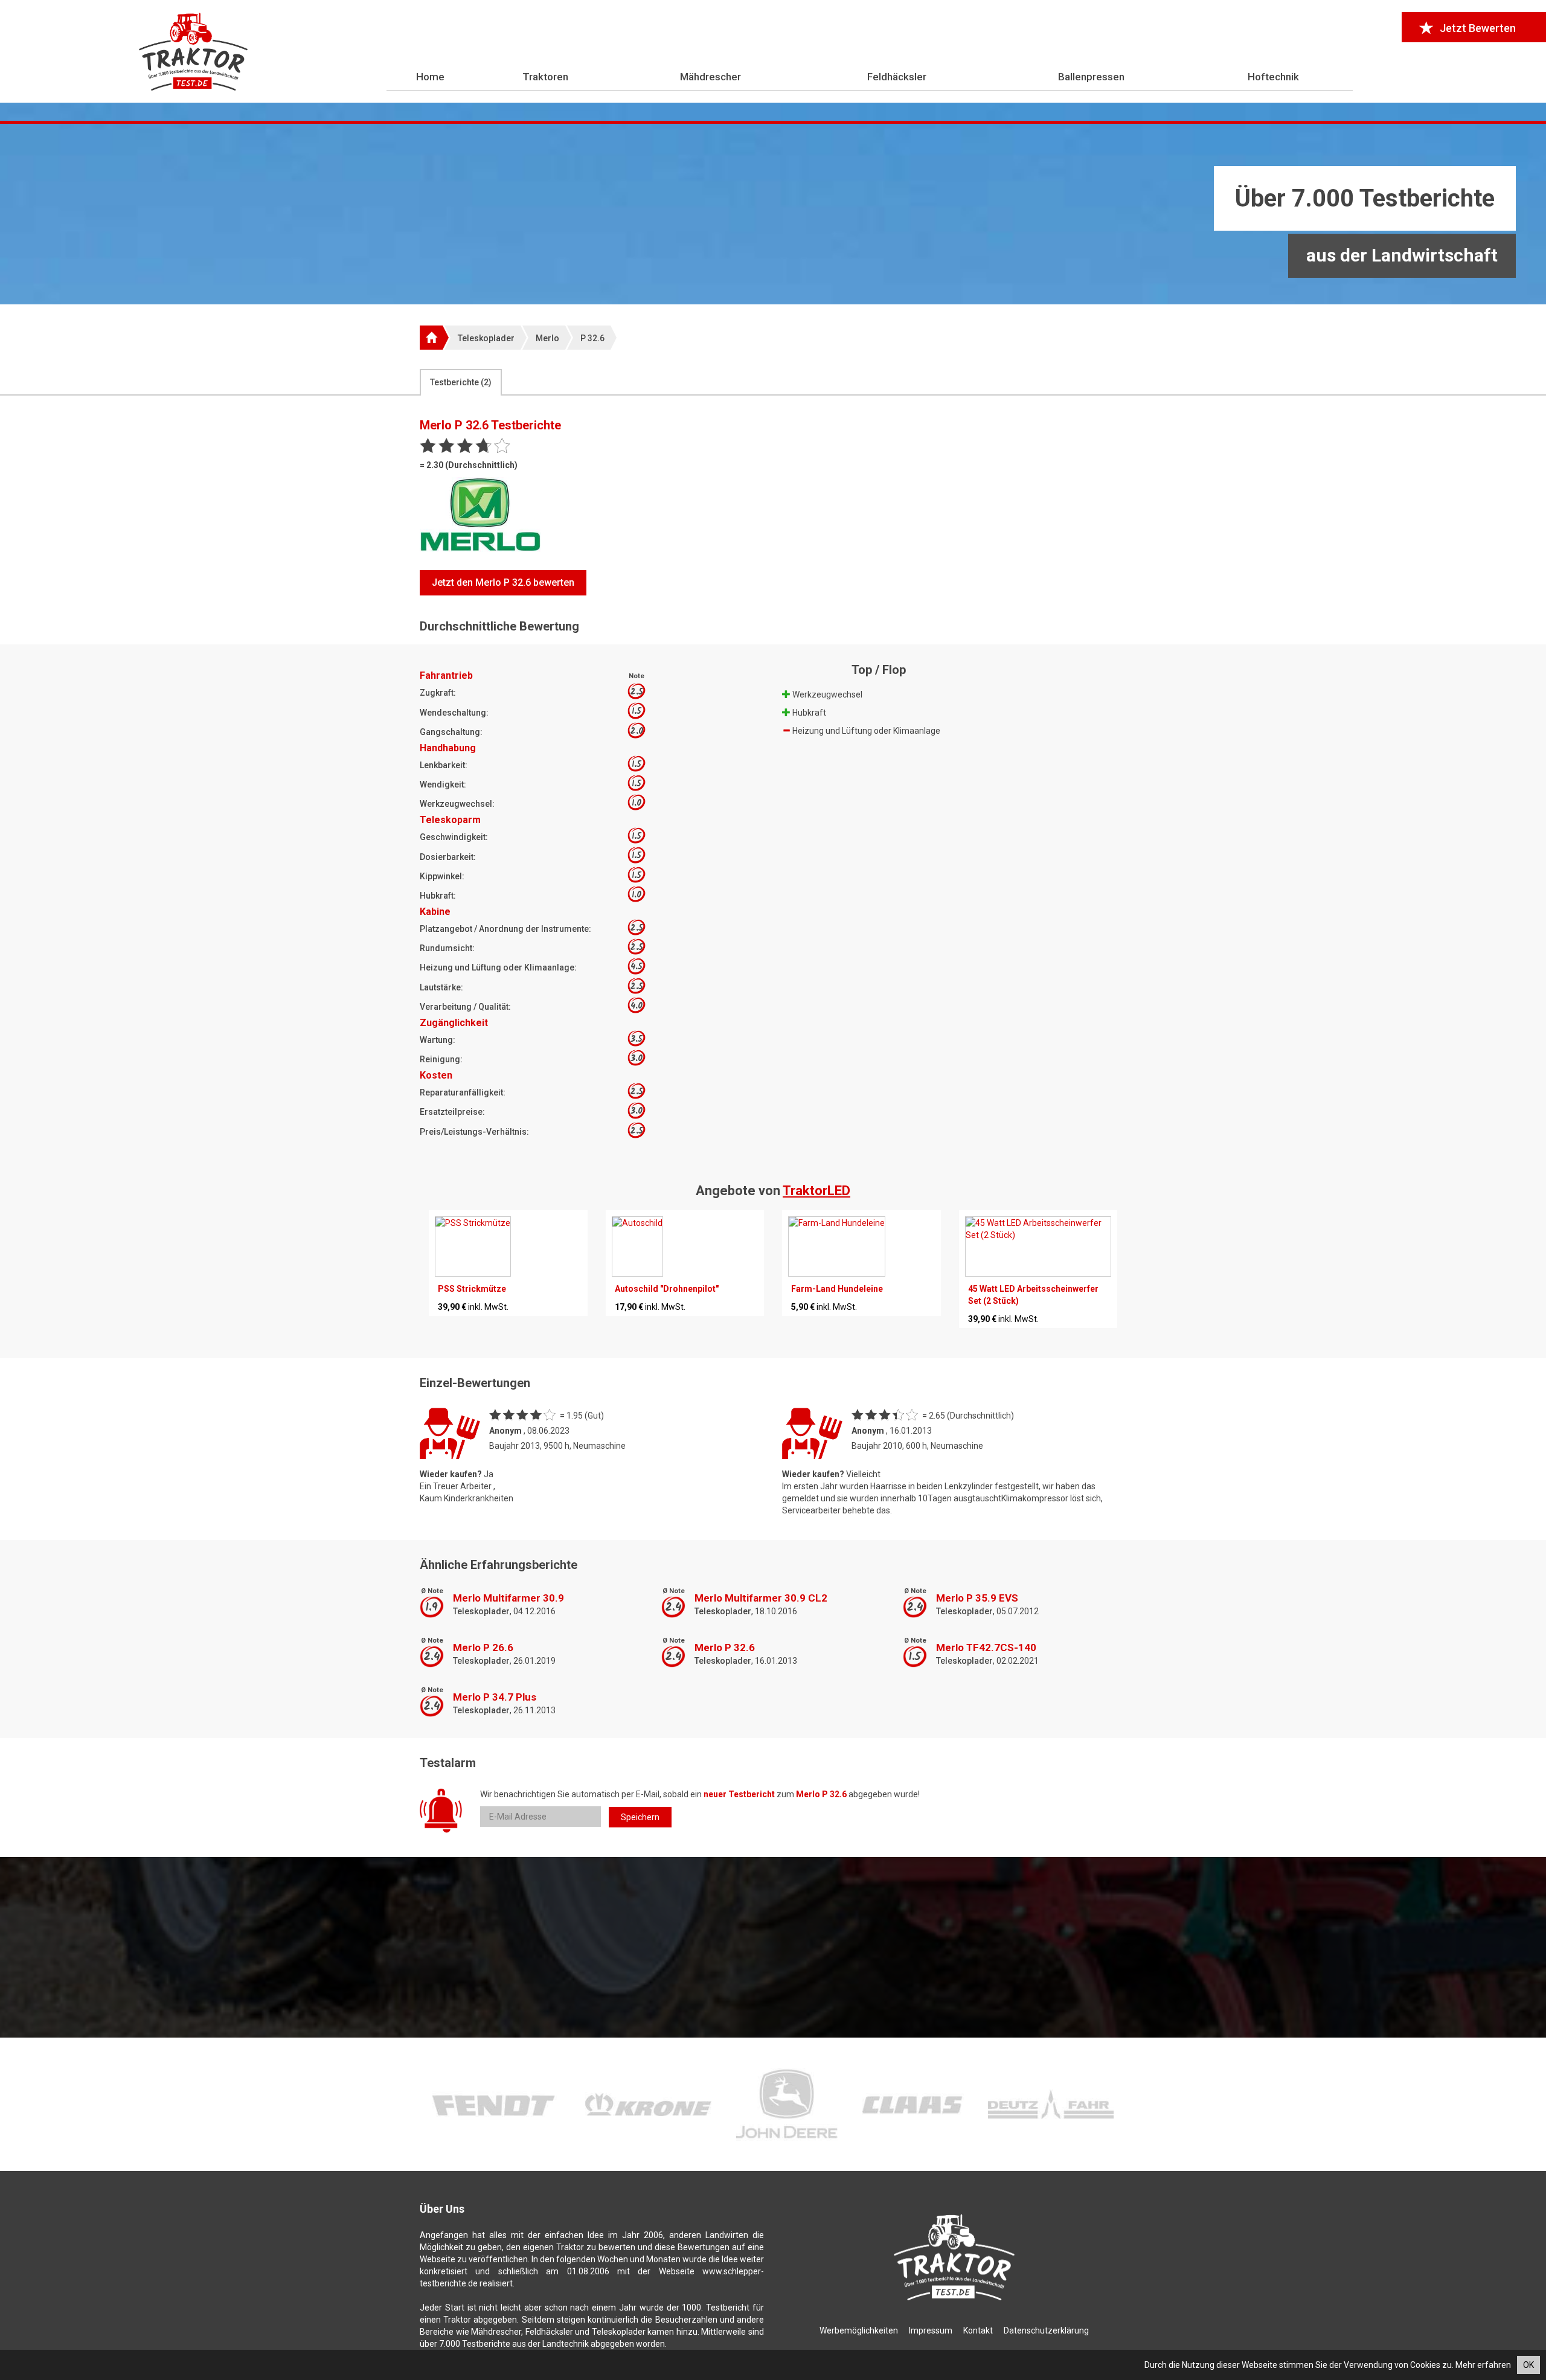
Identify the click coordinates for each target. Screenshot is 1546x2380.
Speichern (640, 1817)
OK (1528, 2365)
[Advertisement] (773, 214)
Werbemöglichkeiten (859, 2330)
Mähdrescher (710, 77)
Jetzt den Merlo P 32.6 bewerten (503, 582)
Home (430, 77)
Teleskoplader (486, 338)
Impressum (931, 2330)
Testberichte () (461, 382)
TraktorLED (816, 1191)
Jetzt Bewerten (1478, 28)
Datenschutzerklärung (1046, 2330)
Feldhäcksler (897, 77)
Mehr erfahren (1483, 2365)
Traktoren (545, 77)
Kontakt (978, 2330)
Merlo (547, 338)
